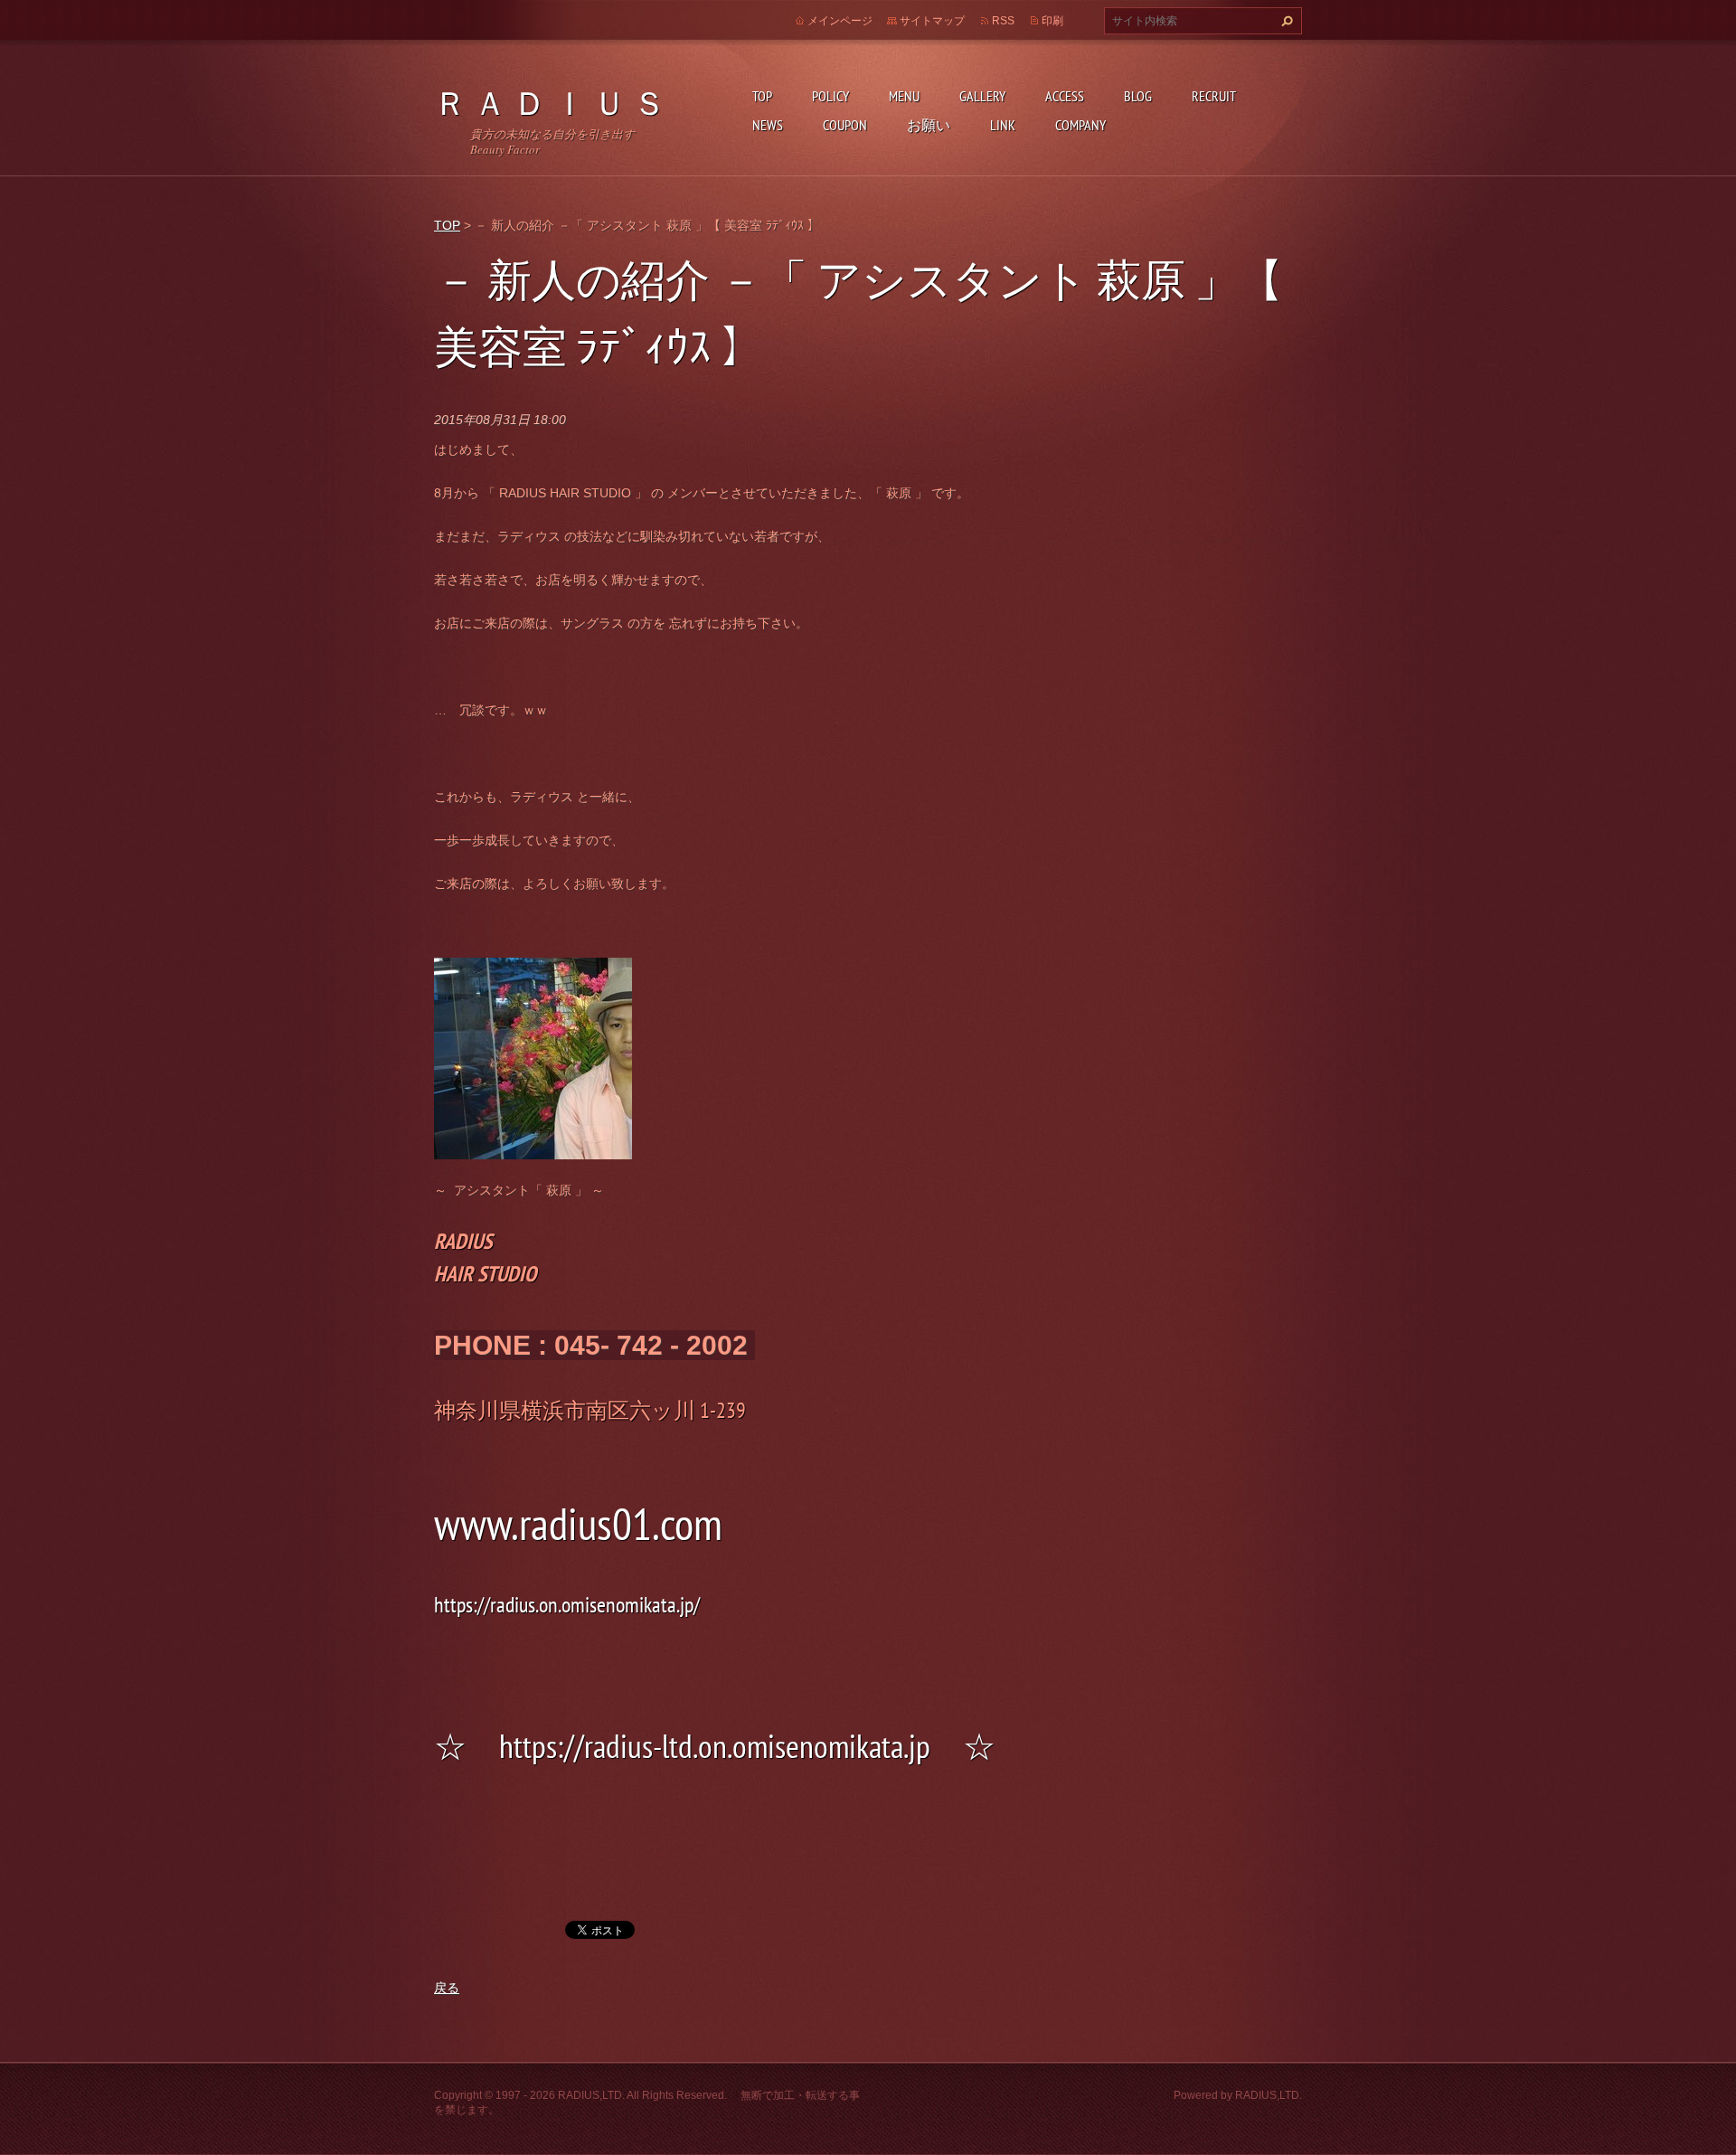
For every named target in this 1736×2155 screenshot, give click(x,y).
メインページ (840, 21)
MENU (904, 96)
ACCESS (1065, 96)
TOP (762, 96)
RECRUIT (1214, 96)
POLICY (830, 96)
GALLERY (982, 96)
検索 (1285, 21)
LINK (1003, 125)
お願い (929, 125)
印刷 (1052, 21)
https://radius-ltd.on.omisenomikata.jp (715, 1746)
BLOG (1138, 96)
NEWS (768, 125)
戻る (447, 1988)
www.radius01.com (578, 1524)
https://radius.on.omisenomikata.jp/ (567, 1605)
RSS (1003, 21)
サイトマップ (932, 21)
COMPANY (1080, 125)
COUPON (845, 125)
